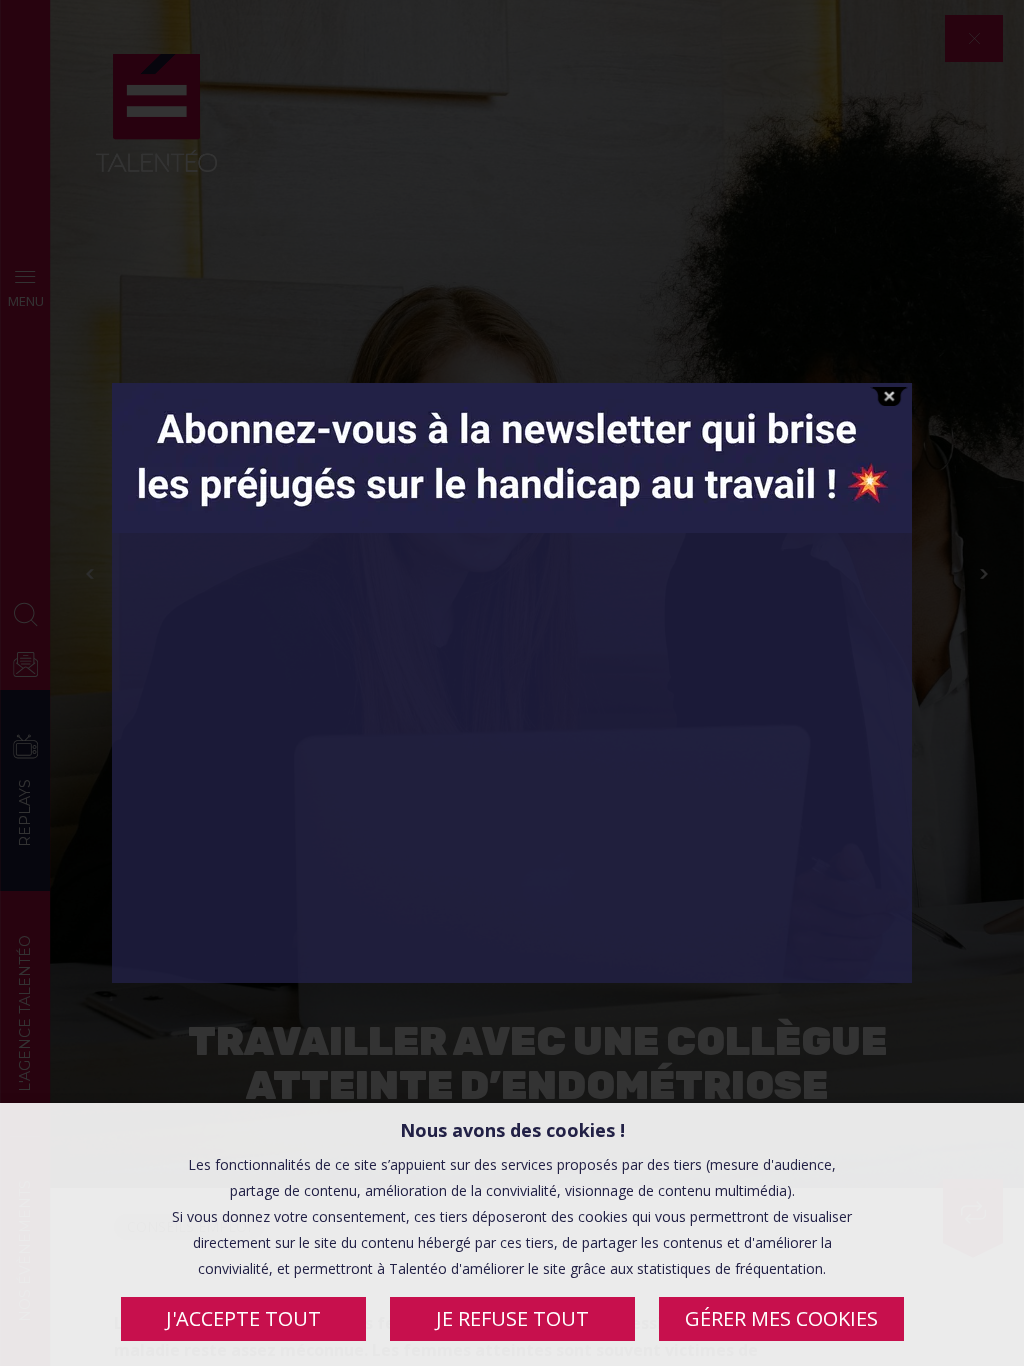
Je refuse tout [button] (512, 1318)
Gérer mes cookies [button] (781, 1318)
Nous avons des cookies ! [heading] (512, 1130)
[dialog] (512, 1234)
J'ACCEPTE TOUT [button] (243, 1318)
